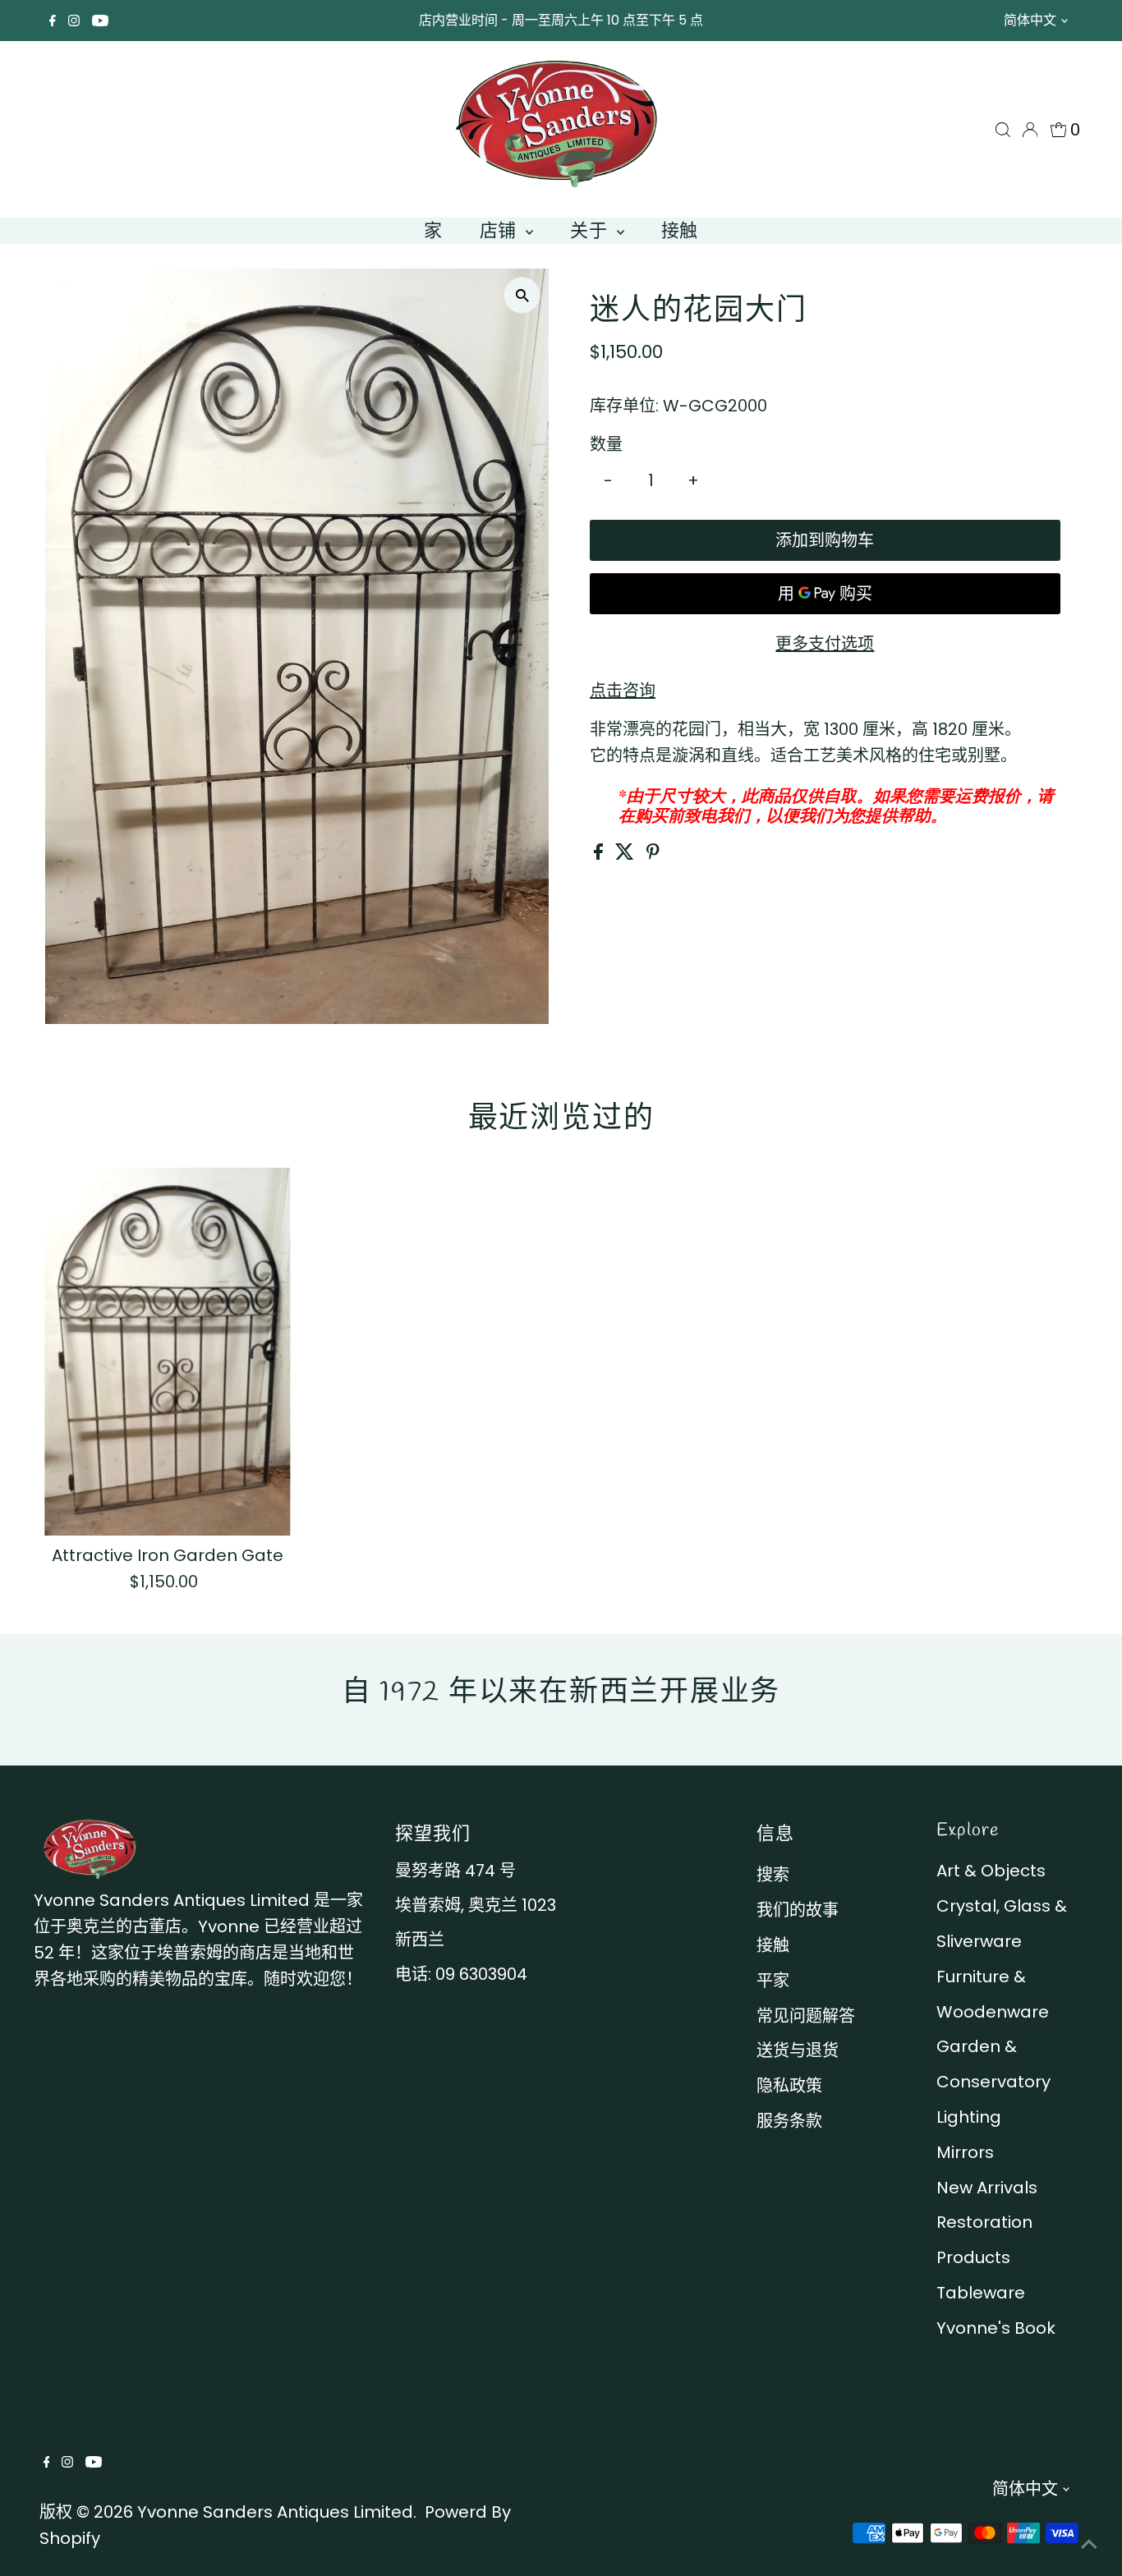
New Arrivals (987, 2188)
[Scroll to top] (1089, 2543)
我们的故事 (798, 1910)
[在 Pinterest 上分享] (653, 854)
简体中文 (1030, 20)
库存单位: (624, 406)
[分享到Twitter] (627, 854)
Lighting (969, 2117)
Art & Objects (991, 1871)
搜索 (773, 1875)
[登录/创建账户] (1030, 130)
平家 (773, 1981)
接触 (680, 230)
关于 (591, 230)
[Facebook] (53, 21)
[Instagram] (74, 21)
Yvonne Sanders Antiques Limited (275, 2512)
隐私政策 (789, 2086)
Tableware (981, 2293)
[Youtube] (100, 21)
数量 (606, 444)
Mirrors (965, 2152)
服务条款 (789, 2121)
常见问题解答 (806, 2016)
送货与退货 (798, 2050)
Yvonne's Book (996, 2328)
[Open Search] (1003, 130)
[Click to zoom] (522, 295)
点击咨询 (623, 691)
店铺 (501, 230)
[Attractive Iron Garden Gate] (167, 1352)
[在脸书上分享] (600, 854)
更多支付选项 (825, 644)
